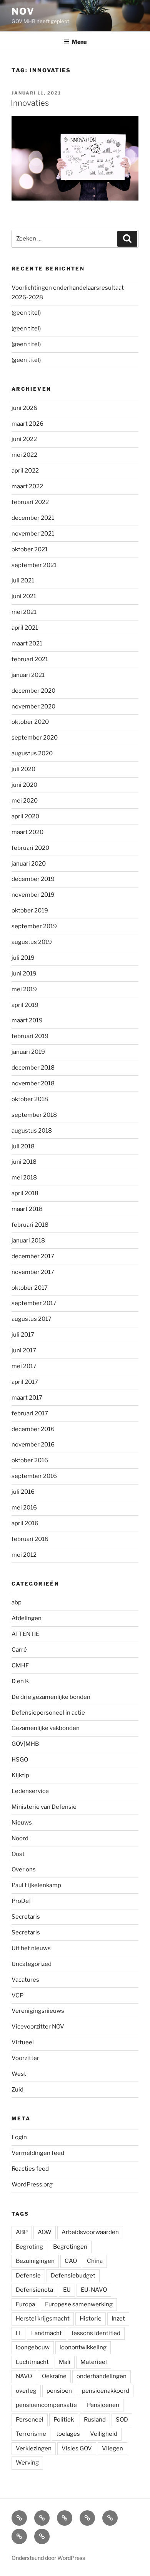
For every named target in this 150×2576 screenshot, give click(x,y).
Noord (20, 1838)
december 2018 (33, 1068)
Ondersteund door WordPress (48, 2558)
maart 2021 (27, 644)
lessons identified (96, 2333)
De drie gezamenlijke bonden (51, 1697)
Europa (25, 2304)
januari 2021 (28, 675)
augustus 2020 (32, 753)
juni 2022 (24, 439)
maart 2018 (27, 1209)
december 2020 (33, 691)
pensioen (59, 2391)
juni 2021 (24, 596)
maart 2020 (27, 832)
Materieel (94, 2362)
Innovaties (30, 103)
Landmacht (47, 2333)
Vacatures (25, 1980)
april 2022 (25, 471)
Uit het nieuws (31, 1948)
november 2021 (33, 534)
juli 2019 (23, 958)
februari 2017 (30, 1413)
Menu (79, 42)
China (95, 2261)
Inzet (118, 2319)
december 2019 (33, 879)
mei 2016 (24, 1508)
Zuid (17, 2090)
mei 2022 (24, 455)
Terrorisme (31, 2434)
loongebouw (33, 2347)
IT (18, 2333)
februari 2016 (30, 1539)
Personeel (30, 2420)
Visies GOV (77, 2448)
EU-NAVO (94, 2290)
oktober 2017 (30, 1288)
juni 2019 (24, 974)
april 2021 (25, 628)
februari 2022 (30, 502)
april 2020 (25, 816)
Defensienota (34, 2290)
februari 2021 (30, 659)
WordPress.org (32, 2185)
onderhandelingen (102, 2376)
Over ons (24, 1869)
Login (19, 2137)
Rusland (95, 2420)
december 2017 (33, 1256)
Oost (18, 1854)
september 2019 (34, 926)
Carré (19, 1650)
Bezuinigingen (35, 2261)
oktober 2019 (30, 911)
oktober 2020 (30, 722)
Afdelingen (27, 1618)
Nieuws (22, 1823)
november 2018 (33, 1083)
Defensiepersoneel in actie (48, 1713)
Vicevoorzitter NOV (38, 2027)
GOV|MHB (25, 1744)
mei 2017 (24, 1366)
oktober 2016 (30, 1460)
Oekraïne (54, 2376)
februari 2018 (30, 1225)
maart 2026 (27, 424)
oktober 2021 (30, 549)
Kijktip (20, 1775)
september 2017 (34, 1303)
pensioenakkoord (106, 2391)
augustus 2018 (32, 1131)
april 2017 (25, 1382)
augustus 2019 (32, 942)
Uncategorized (32, 1964)
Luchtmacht (32, 2362)
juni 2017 (24, 1350)
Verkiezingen (34, 2448)
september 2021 (34, 565)
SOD (122, 2420)
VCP (17, 1995)
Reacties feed (30, 2169)
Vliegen (112, 2448)
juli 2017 (23, 1335)
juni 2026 (24, 408)
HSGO (20, 1760)
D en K (20, 1681)
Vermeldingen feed (38, 2153)
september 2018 (34, 1115)
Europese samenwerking (79, 2304)
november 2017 (33, 1272)
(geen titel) (26, 313)
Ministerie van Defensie (44, 1807)
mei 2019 (24, 989)
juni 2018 (24, 1162)
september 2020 (35, 738)
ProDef (21, 1901)
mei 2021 (24, 612)
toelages (68, 2434)
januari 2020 (29, 864)
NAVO (24, 2376)
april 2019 (25, 1005)
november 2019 (33, 895)
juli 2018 (23, 1146)
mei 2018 (24, 1178)
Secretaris (26, 1917)
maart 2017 (27, 1398)
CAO (71, 2261)
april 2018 (25, 1193)
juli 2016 (23, 1492)
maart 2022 (27, 486)
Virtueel (23, 2042)
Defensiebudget (73, 2276)
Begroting (29, 2247)
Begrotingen (70, 2247)
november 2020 (33, 707)
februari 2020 (30, 848)
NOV (23, 11)
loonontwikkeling (83, 2347)
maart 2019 (27, 1020)
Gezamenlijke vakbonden (46, 1728)
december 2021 (33, 518)
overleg (26, 2391)
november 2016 (33, 1445)
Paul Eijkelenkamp (36, 1885)
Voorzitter (25, 2058)
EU (67, 2290)
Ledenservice (30, 1791)
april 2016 (25, 1523)
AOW (45, 2232)
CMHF (20, 1665)
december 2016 (33, 1429)
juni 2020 (24, 785)
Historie (91, 2319)
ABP (22, 2232)
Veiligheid (104, 2434)
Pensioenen (103, 2405)
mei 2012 (24, 1555)
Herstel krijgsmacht (43, 2319)
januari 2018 (28, 1241)
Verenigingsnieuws (38, 2011)
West (19, 2074)
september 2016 (34, 1476)
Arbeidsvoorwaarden (90, 2232)
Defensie (28, 2276)
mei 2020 (25, 801)
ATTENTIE (25, 1634)
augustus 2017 (32, 1319)
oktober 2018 (30, 1099)
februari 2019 (30, 1036)
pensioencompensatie (46, 2405)
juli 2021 (23, 581)
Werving (27, 2463)
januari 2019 (28, 1052)
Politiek (64, 2420)
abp (17, 1602)
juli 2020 (23, 769)
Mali (65, 2362)
